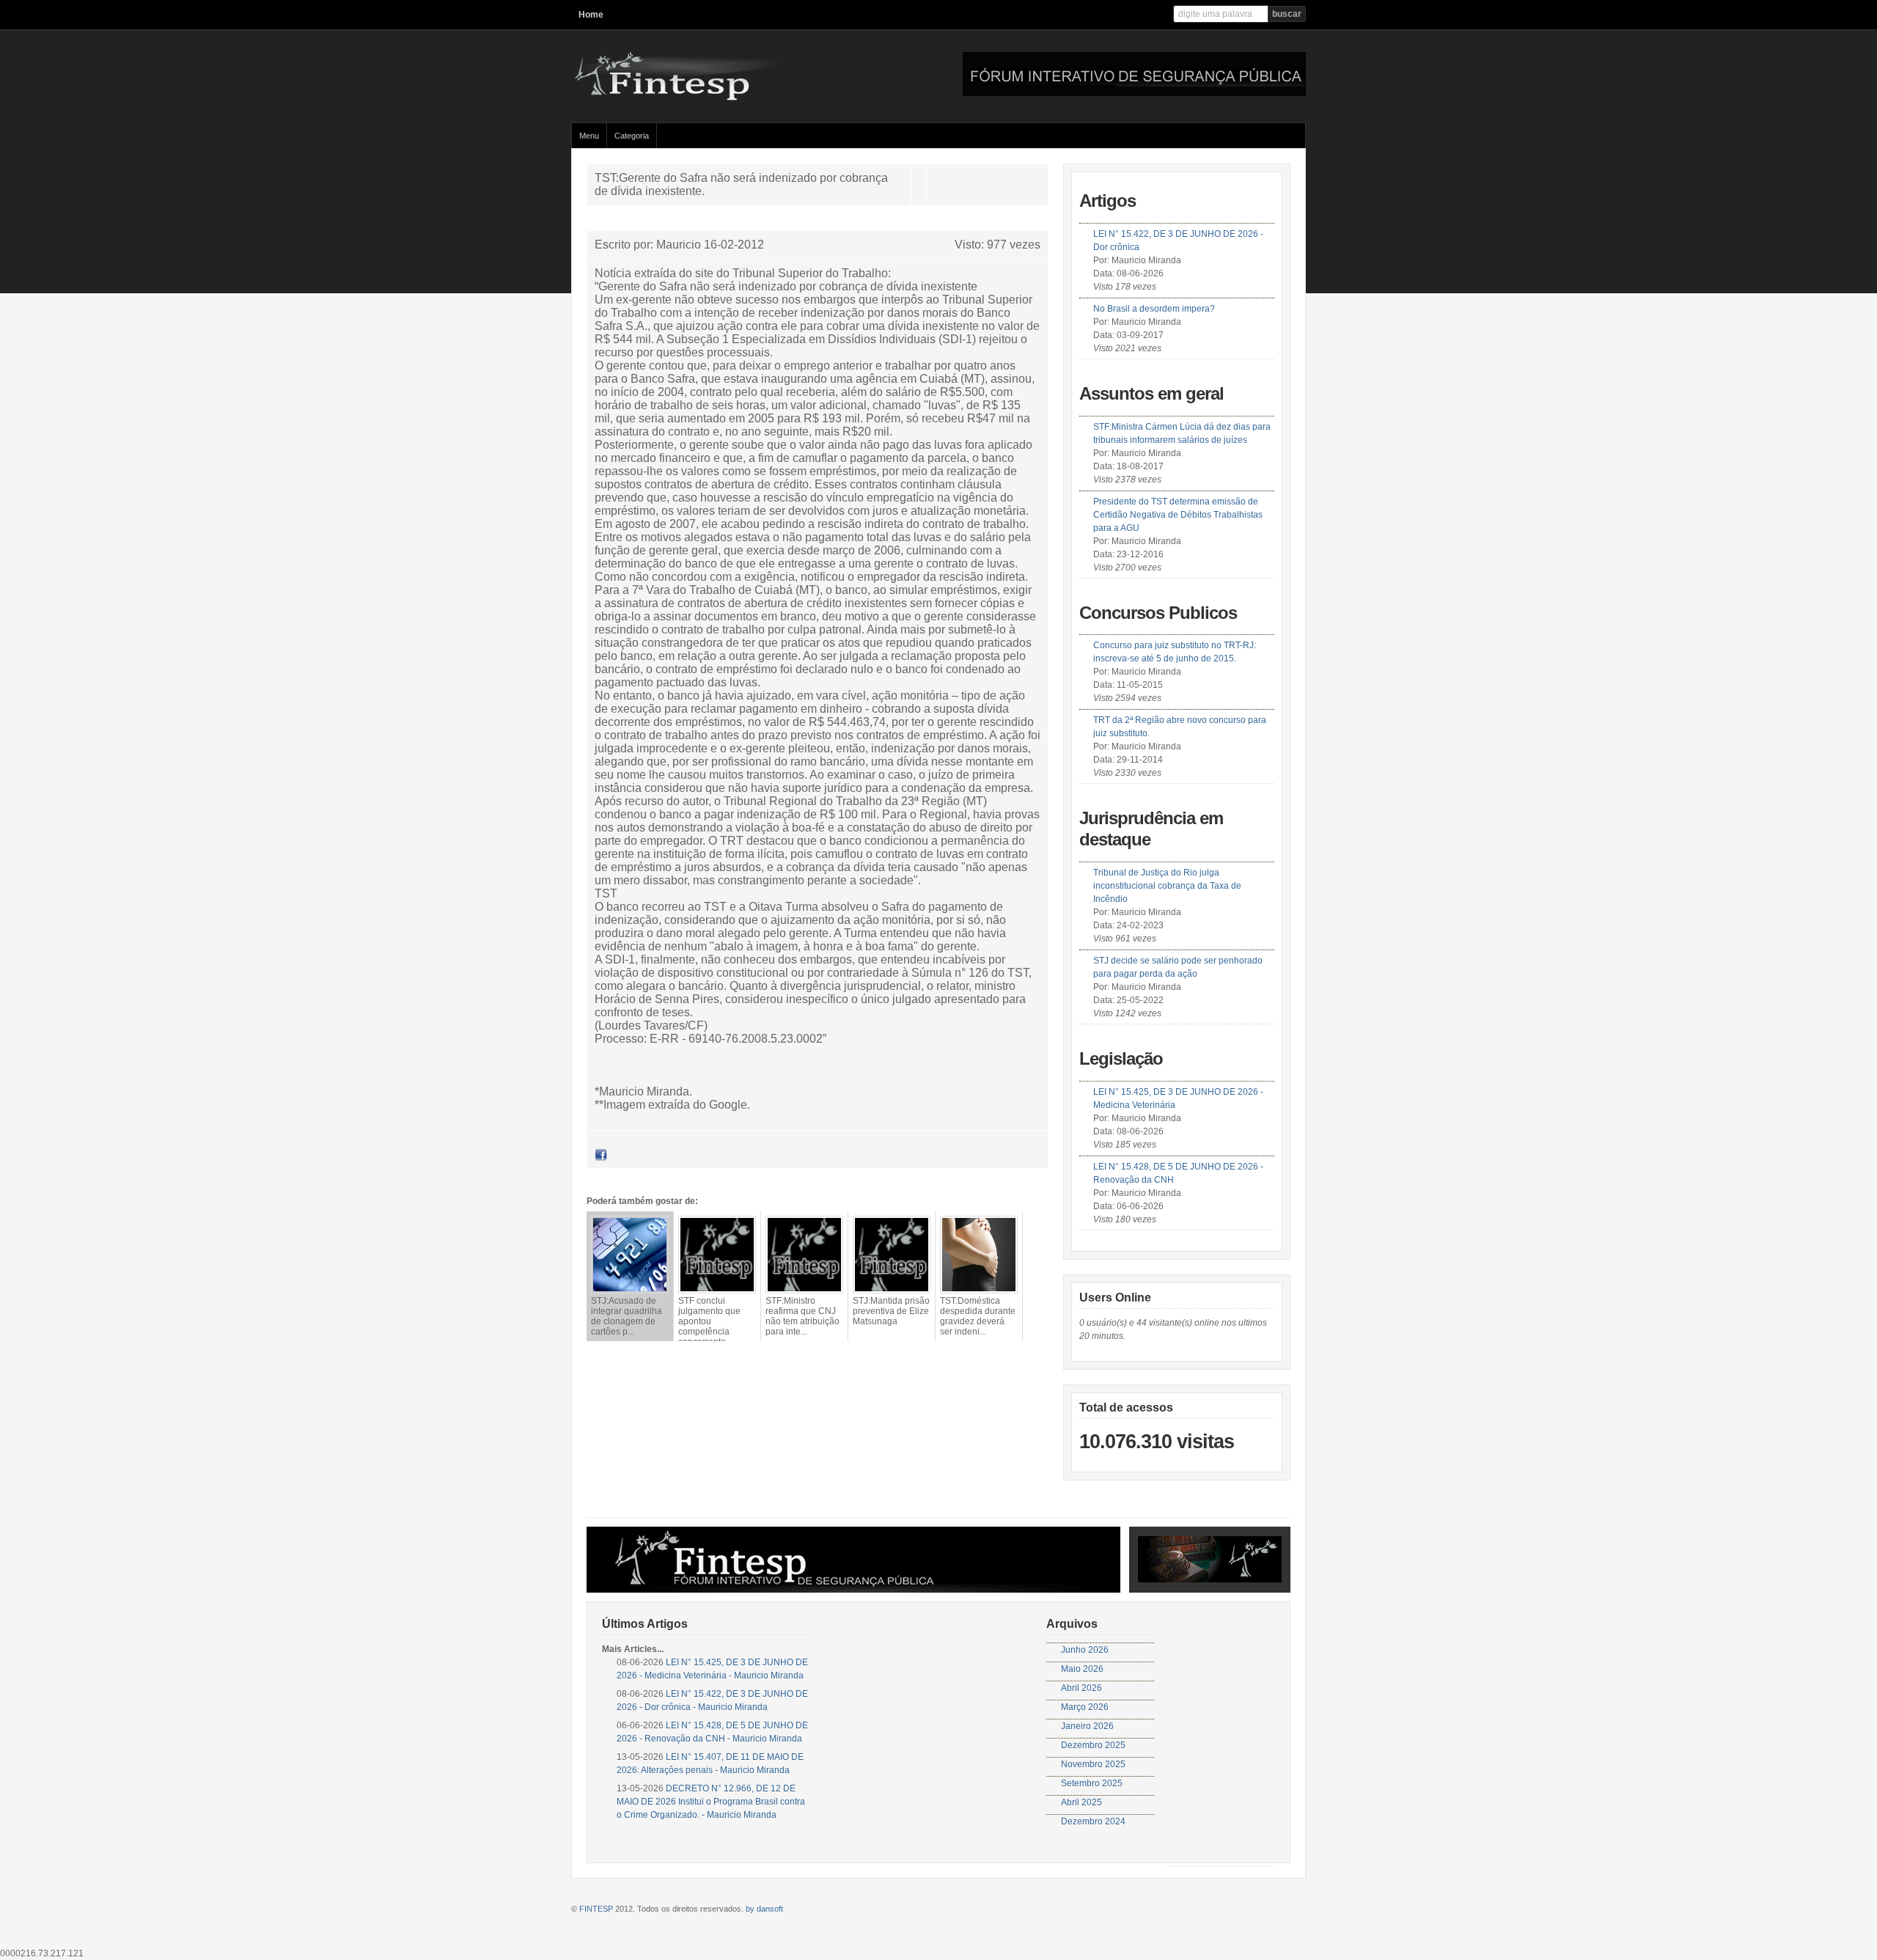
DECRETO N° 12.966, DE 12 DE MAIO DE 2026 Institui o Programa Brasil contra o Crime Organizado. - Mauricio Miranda (711, 1802)
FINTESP (596, 1909)
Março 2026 (1085, 1707)
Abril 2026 (1081, 1688)
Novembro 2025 (1093, 1764)
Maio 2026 (1082, 1669)
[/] (714, 98)
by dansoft (764, 1909)
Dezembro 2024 (1093, 1821)
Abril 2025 (1081, 1802)
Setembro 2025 (1092, 1783)
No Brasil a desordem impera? (1154, 309)
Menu (589, 136)
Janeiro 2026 (1087, 1726)
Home (591, 15)
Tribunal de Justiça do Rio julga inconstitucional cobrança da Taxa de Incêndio (1167, 886)
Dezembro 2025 (1093, 1745)
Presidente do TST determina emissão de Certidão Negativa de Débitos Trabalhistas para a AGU (1178, 515)
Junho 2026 (1085, 1650)
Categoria (632, 136)
